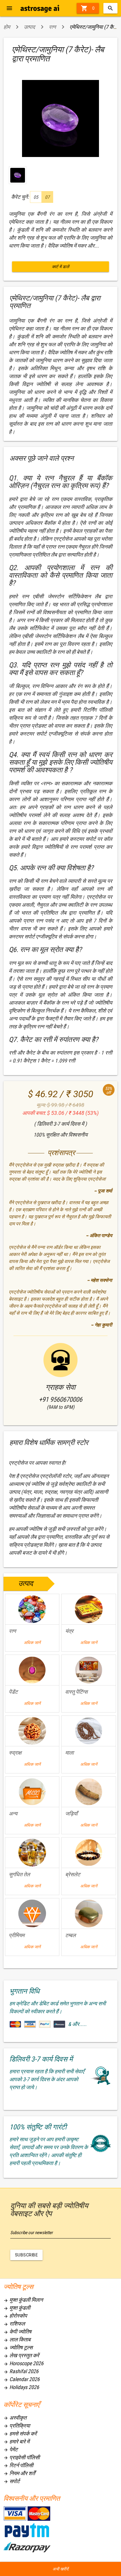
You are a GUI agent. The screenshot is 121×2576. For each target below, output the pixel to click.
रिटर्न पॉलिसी (18, 2465)
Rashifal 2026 (21, 2371)
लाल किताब (17, 2339)
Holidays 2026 (21, 2387)
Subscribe (27, 2255)
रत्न (52, 27)
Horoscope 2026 (23, 2363)
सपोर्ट (12, 2481)
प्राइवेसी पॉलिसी (22, 2457)
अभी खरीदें (60, 2569)
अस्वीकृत (15, 2418)
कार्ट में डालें (61, 267)
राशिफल (14, 2324)
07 (47, 197)
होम (7, 27)
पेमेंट (11, 2449)
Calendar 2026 (22, 2379)
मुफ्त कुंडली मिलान (23, 2300)
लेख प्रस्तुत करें (21, 2355)
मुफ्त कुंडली (17, 2308)
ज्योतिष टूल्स (18, 2347)
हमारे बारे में (16, 2441)
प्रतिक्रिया (17, 2426)
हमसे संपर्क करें (20, 2434)
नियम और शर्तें (19, 2473)
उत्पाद (29, 27)
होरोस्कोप (15, 2316)
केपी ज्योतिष (17, 2332)
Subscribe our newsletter (32, 2233)
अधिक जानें (32, 1643)
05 (36, 197)
